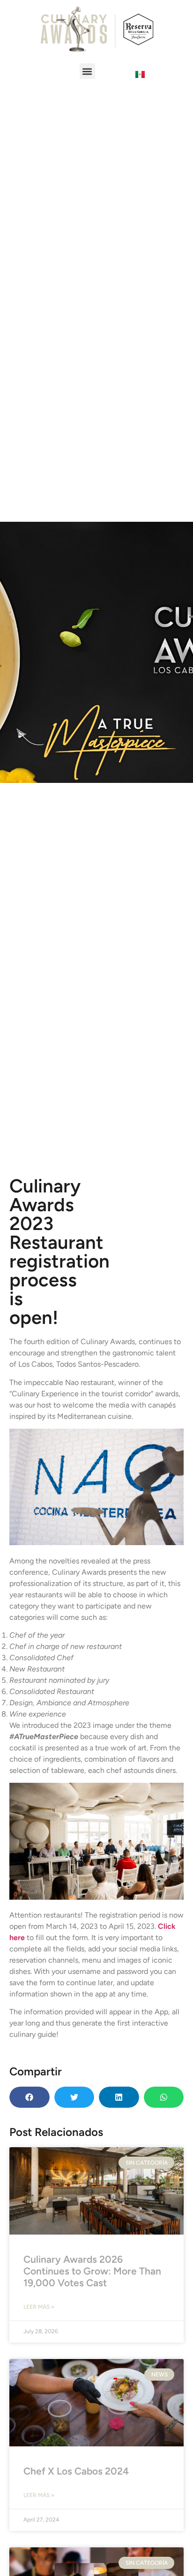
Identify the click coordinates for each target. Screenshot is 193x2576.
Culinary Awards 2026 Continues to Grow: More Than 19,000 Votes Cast (92, 2271)
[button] (87, 71)
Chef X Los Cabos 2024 (76, 2471)
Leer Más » (39, 2307)
